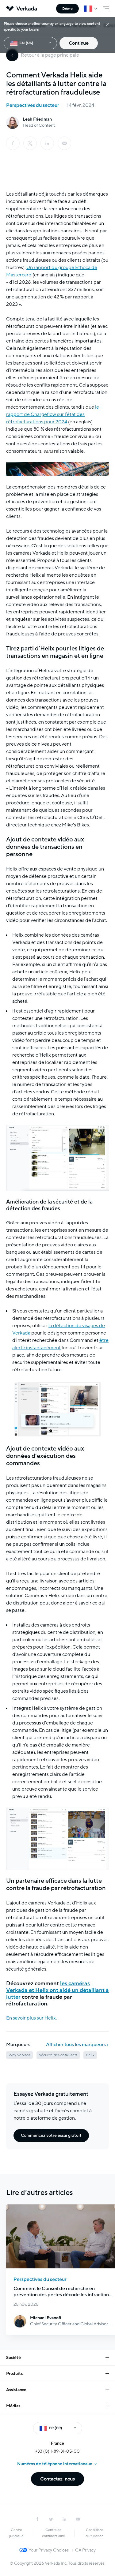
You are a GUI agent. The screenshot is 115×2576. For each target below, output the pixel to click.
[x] (30, 143)
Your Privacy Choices (49, 2550)
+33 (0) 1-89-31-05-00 (57, 2451)
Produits (14, 2374)
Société (13, 2358)
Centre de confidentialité (54, 2533)
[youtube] (78, 2519)
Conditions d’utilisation (95, 2533)
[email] (64, 143)
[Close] (108, 24)
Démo (67, 9)
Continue (79, 43)
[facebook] (13, 143)
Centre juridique (16, 2533)
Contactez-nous (57, 2479)
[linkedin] (47, 143)
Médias (13, 2406)
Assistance (16, 2390)
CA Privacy (85, 2550)
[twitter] (51, 2519)
